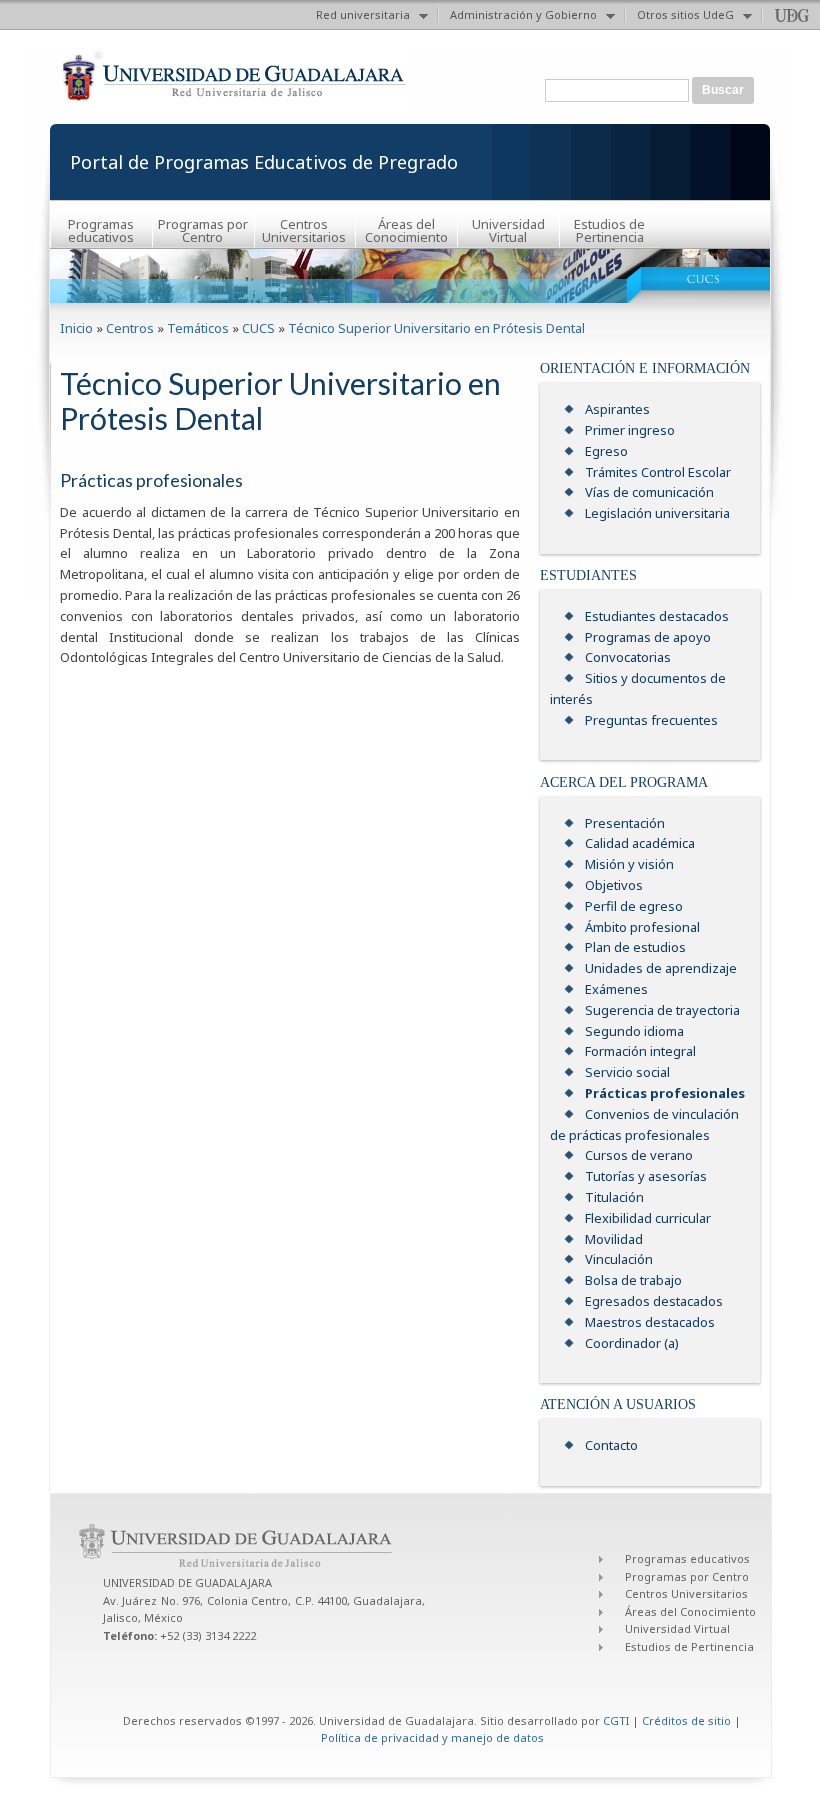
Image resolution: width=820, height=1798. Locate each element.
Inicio (76, 328)
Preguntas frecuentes (651, 720)
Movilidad (614, 1239)
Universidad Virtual (508, 230)
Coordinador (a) (632, 1343)
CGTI (616, 1720)
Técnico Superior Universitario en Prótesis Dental (436, 328)
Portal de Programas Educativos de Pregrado (264, 162)
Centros (130, 328)
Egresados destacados (654, 1301)
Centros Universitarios (304, 230)
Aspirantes (617, 409)
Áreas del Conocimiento (406, 230)
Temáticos (198, 328)
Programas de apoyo (648, 637)
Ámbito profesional (642, 927)
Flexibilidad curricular (648, 1218)
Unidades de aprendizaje (661, 968)
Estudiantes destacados (657, 616)
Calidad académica (640, 843)
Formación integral (640, 1051)
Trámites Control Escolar (658, 472)
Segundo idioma (634, 1031)
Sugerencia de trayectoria (662, 1010)
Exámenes (616, 989)
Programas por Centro (203, 230)
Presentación (625, 823)
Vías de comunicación (649, 492)
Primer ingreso (630, 430)
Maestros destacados (650, 1322)
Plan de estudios (635, 947)
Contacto (611, 1445)
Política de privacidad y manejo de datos (432, 1737)
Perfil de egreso (634, 906)
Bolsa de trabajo (633, 1280)
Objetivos (614, 885)
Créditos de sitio (686, 1720)
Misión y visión (629, 864)
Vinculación (619, 1259)
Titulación (614, 1197)
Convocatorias (628, 657)
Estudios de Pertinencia (609, 230)
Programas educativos (101, 230)
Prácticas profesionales (665, 1093)
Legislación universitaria (657, 513)
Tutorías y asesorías (646, 1176)
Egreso (606, 451)
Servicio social (627, 1072)
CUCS (258, 328)
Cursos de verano (639, 1155)
